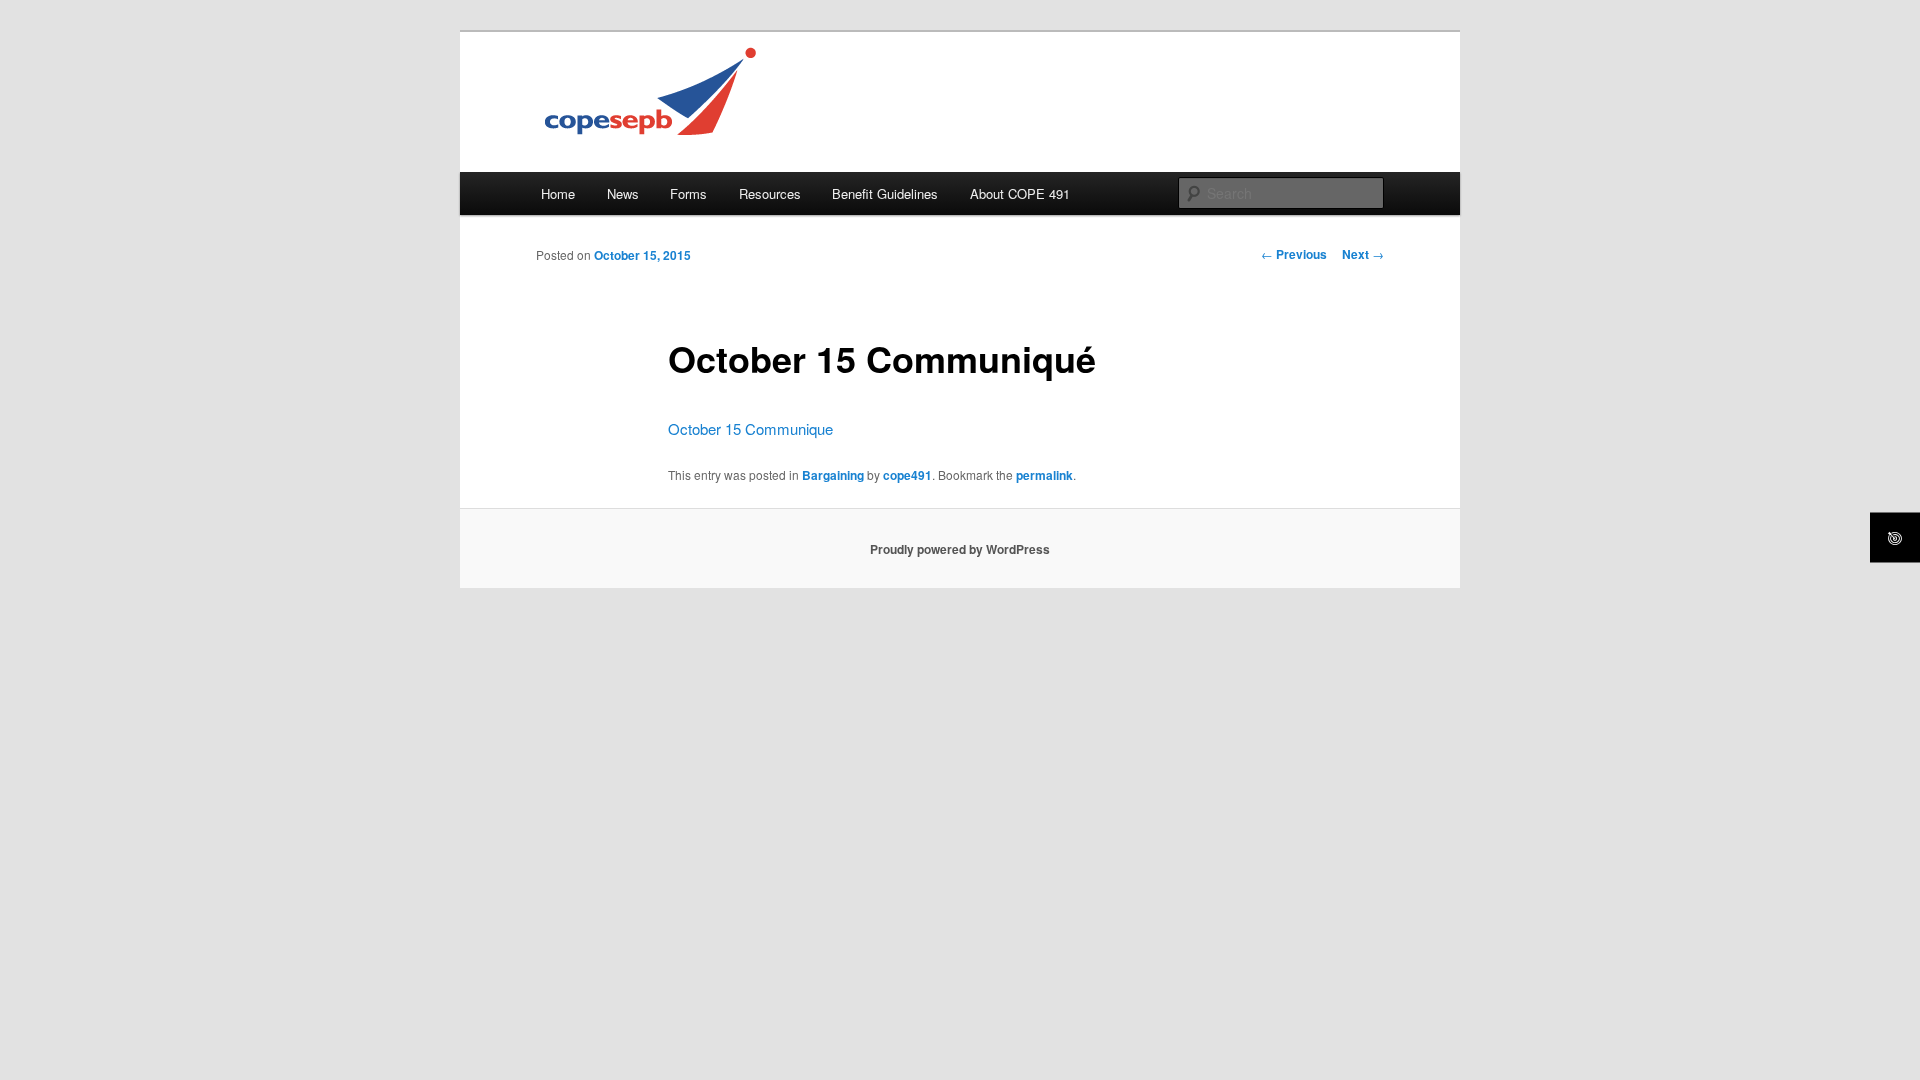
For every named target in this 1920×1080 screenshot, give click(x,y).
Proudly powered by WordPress (960, 549)
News (623, 193)
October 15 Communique (750, 428)
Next (1363, 254)
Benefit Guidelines (885, 193)
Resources (770, 193)
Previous (1294, 254)
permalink (1044, 475)
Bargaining (833, 475)
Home (558, 193)
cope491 (907, 475)
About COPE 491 (1020, 193)
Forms (688, 193)
